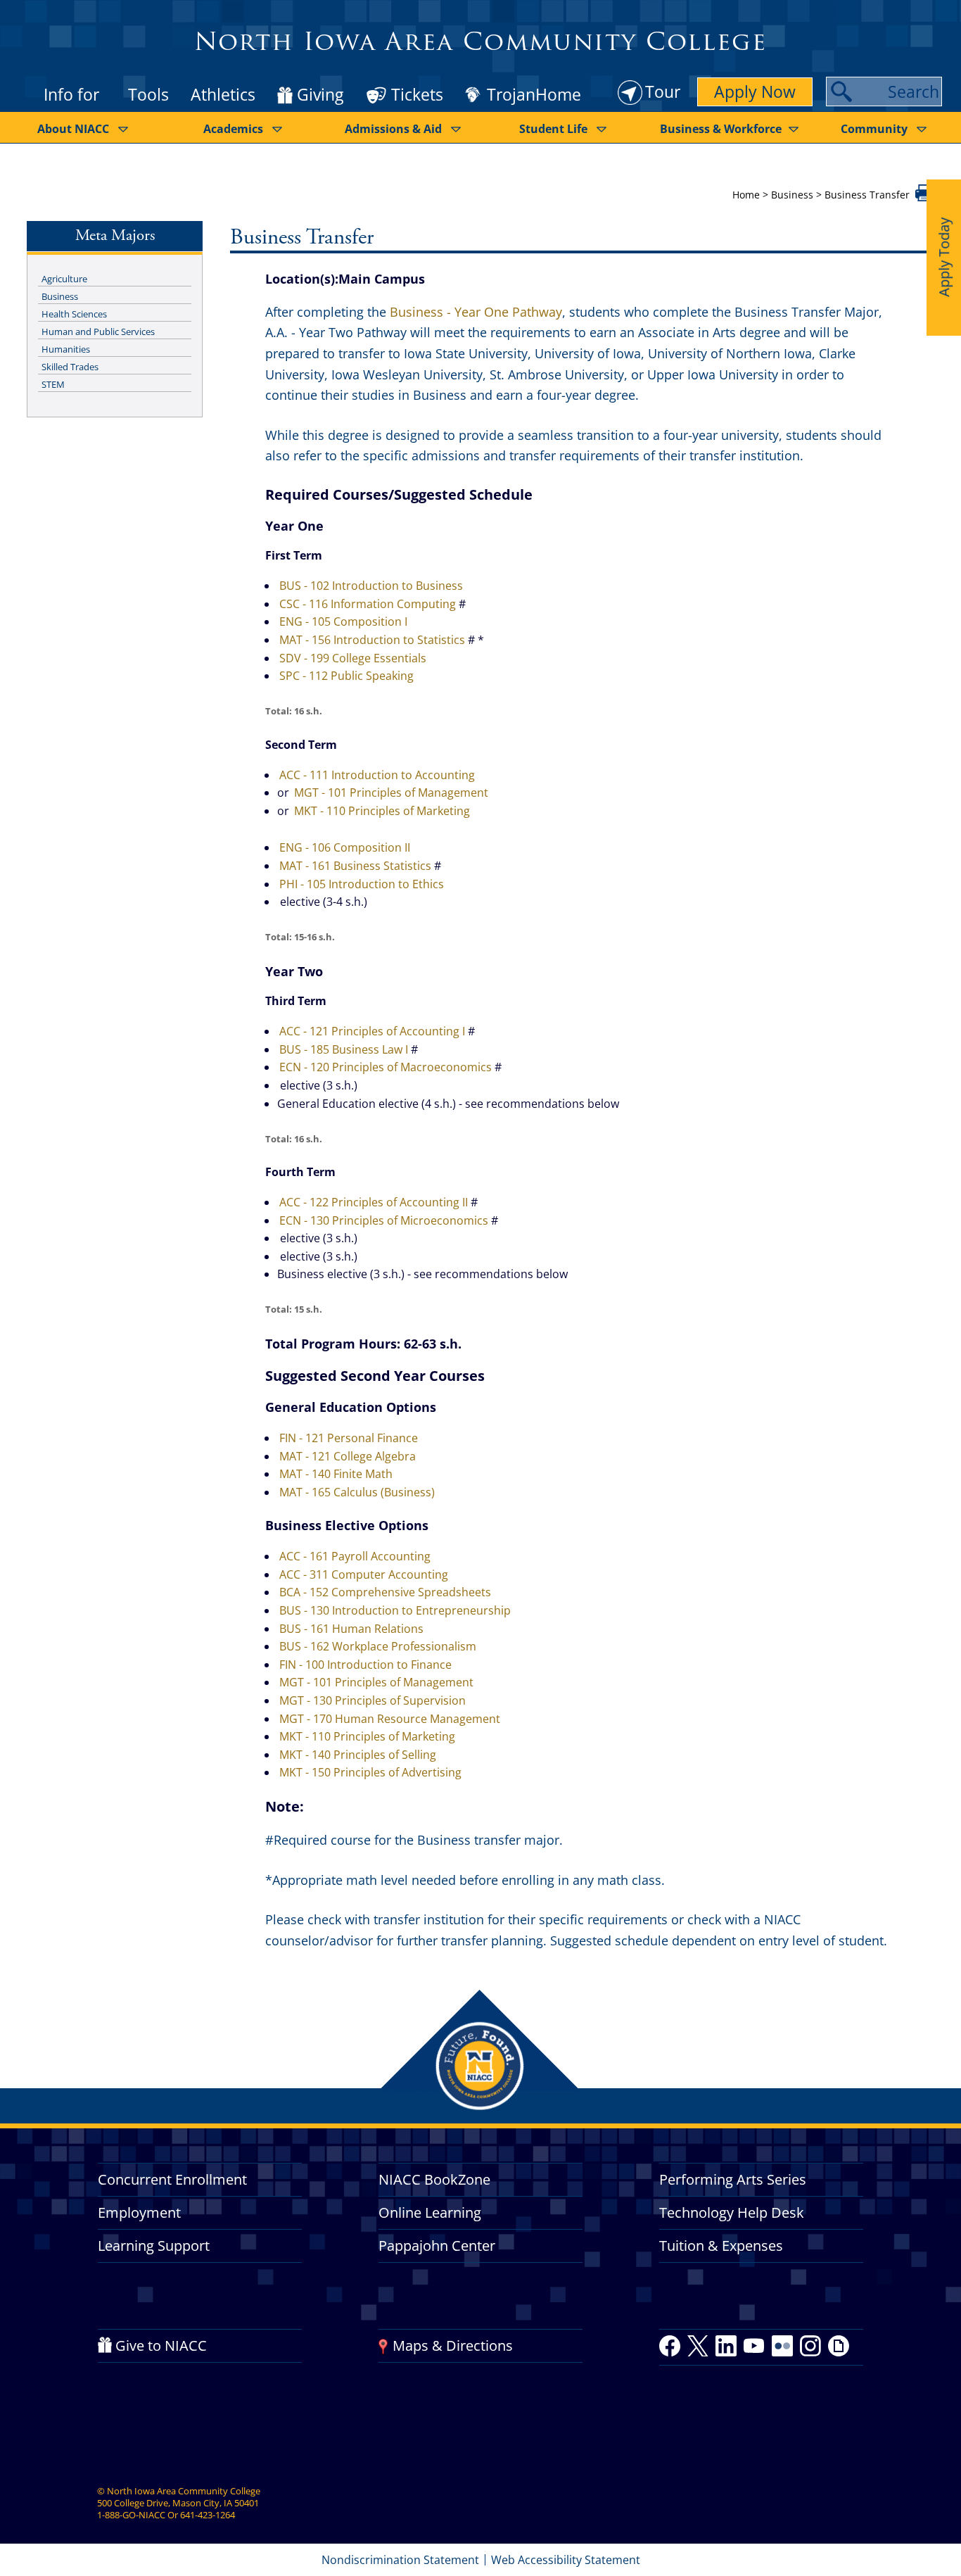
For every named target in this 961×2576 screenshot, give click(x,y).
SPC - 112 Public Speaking (346, 676)
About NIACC (73, 129)
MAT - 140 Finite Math (336, 1474)
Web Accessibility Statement (566, 2560)
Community (874, 129)
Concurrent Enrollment (172, 2179)
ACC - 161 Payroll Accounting (355, 1556)
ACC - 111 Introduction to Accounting (377, 775)
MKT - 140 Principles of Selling (358, 1755)
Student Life (553, 129)
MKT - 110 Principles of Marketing (382, 811)
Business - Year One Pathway (476, 312)
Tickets (417, 94)
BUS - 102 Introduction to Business (371, 586)
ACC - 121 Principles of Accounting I (372, 1031)
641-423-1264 (208, 2515)
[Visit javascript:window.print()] (925, 197)
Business (792, 195)
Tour (663, 91)
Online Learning (430, 2212)
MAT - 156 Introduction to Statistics (372, 640)
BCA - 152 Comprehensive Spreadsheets (385, 1592)
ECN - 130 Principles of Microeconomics (384, 1220)
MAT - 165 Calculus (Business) (357, 1492)
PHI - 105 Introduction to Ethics (362, 884)
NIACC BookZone (434, 2179)
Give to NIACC (161, 2345)
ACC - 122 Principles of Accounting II (374, 1202)
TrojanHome (534, 95)
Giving (320, 95)
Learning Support (154, 2246)
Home (746, 195)
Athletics (223, 94)
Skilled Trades (70, 367)
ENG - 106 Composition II (345, 847)
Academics (233, 129)
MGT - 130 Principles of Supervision (373, 1700)
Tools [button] (148, 94)
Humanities (66, 349)
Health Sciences (74, 314)
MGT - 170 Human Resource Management (390, 1719)
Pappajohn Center (437, 2246)
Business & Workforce (721, 129)
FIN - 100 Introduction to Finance (365, 1665)
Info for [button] (71, 94)
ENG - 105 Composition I (343, 621)
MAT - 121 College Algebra (348, 1456)
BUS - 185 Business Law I (344, 1049)
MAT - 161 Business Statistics (355, 866)
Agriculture (64, 279)
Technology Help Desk (732, 2212)
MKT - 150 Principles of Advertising (370, 1772)
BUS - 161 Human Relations (351, 1629)
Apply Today (944, 257)
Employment (139, 2212)
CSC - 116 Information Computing (368, 604)
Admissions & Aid (393, 129)
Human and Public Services (98, 332)
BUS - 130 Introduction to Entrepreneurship (395, 1610)
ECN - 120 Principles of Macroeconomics (386, 1067)
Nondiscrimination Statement (400, 2560)
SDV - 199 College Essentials (353, 658)
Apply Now (755, 91)
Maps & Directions (453, 2345)
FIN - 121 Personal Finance (349, 1438)
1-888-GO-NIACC (131, 2515)
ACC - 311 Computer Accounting (364, 1574)
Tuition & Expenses (721, 2246)
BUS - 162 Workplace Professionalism (378, 1646)
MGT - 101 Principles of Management (391, 793)
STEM (53, 384)
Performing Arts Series (733, 2179)
